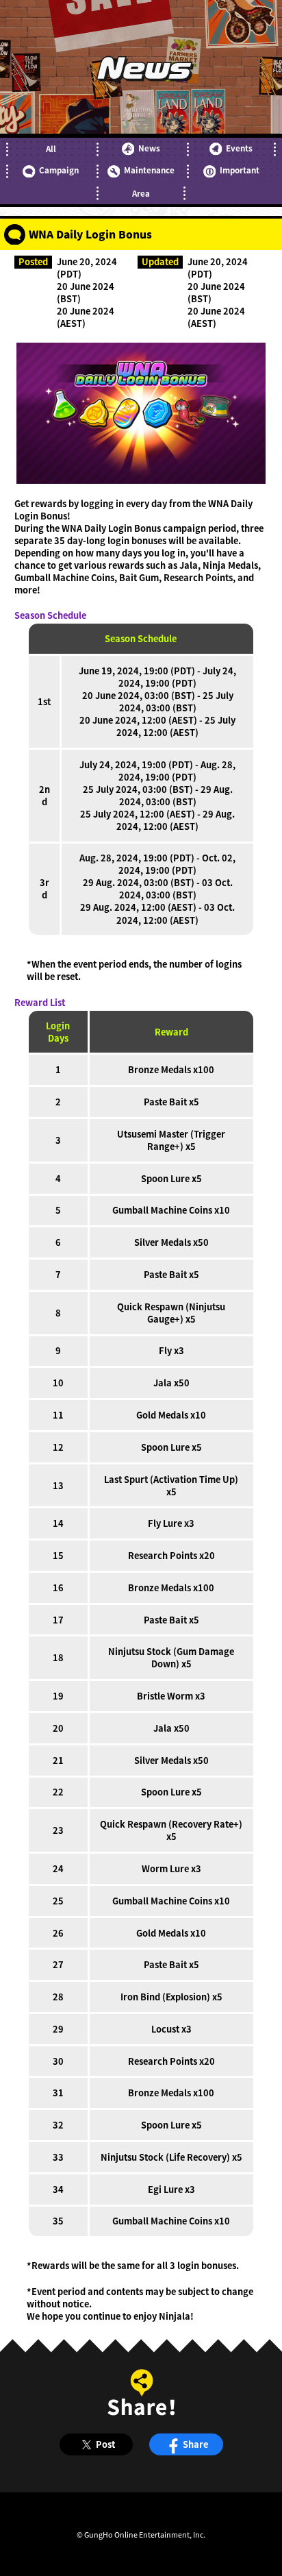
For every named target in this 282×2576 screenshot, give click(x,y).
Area (141, 193)
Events (239, 148)
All (51, 149)
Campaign (59, 170)
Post (105, 2444)
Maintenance (149, 170)
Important (240, 170)
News (149, 148)
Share (195, 2444)
